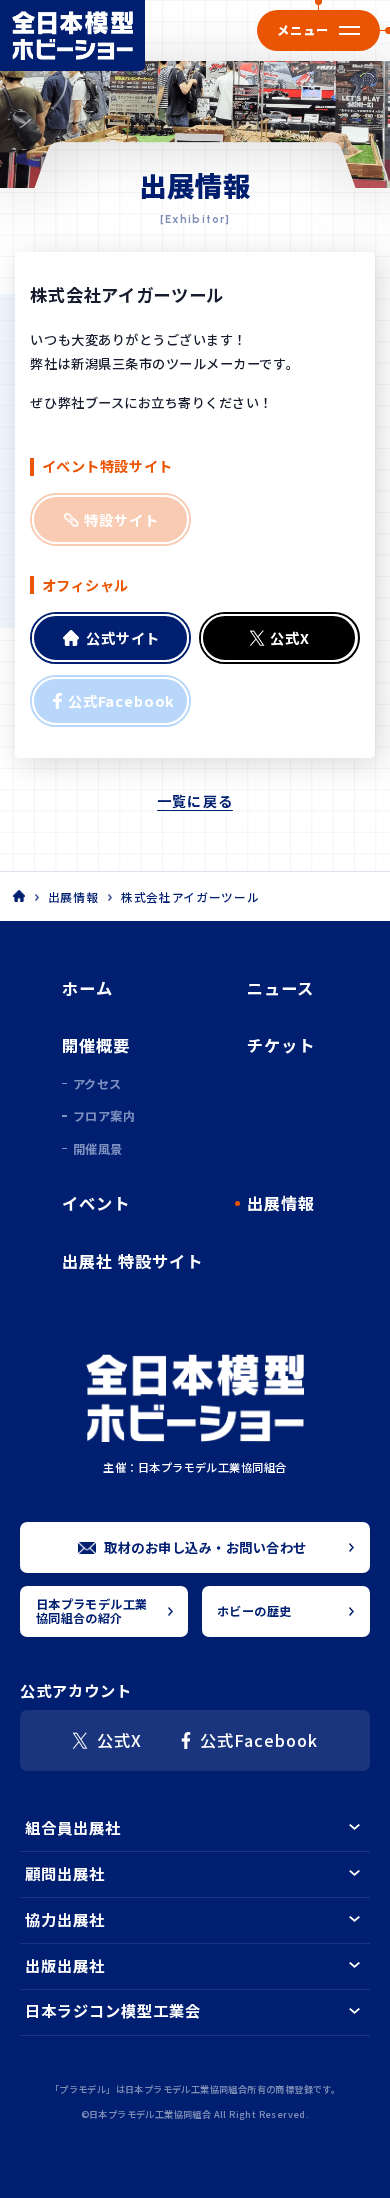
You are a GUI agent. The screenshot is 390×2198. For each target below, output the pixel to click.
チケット (281, 1045)
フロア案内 (104, 1116)
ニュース (280, 988)
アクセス (97, 1084)
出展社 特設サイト (132, 1261)
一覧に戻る (195, 801)
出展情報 (73, 897)
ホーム (87, 988)
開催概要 (96, 1045)
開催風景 (97, 1149)
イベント (96, 1203)
